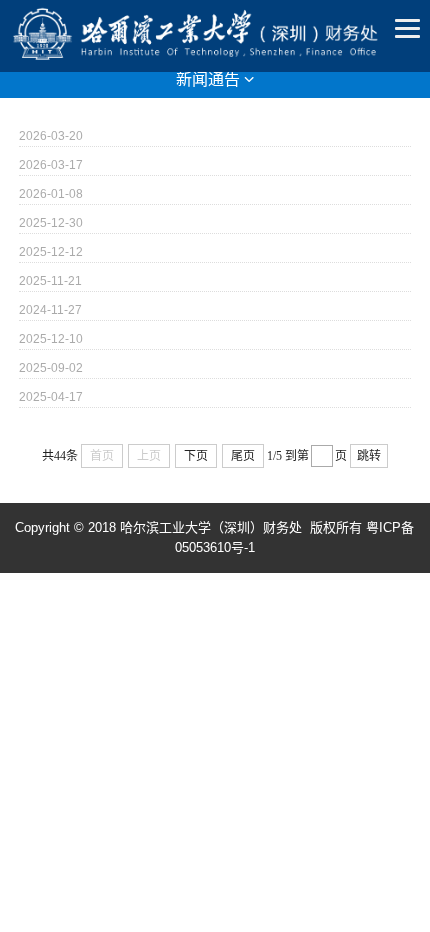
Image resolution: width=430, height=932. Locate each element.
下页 (196, 456)
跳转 (369, 456)
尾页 (243, 456)
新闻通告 (210, 79)
